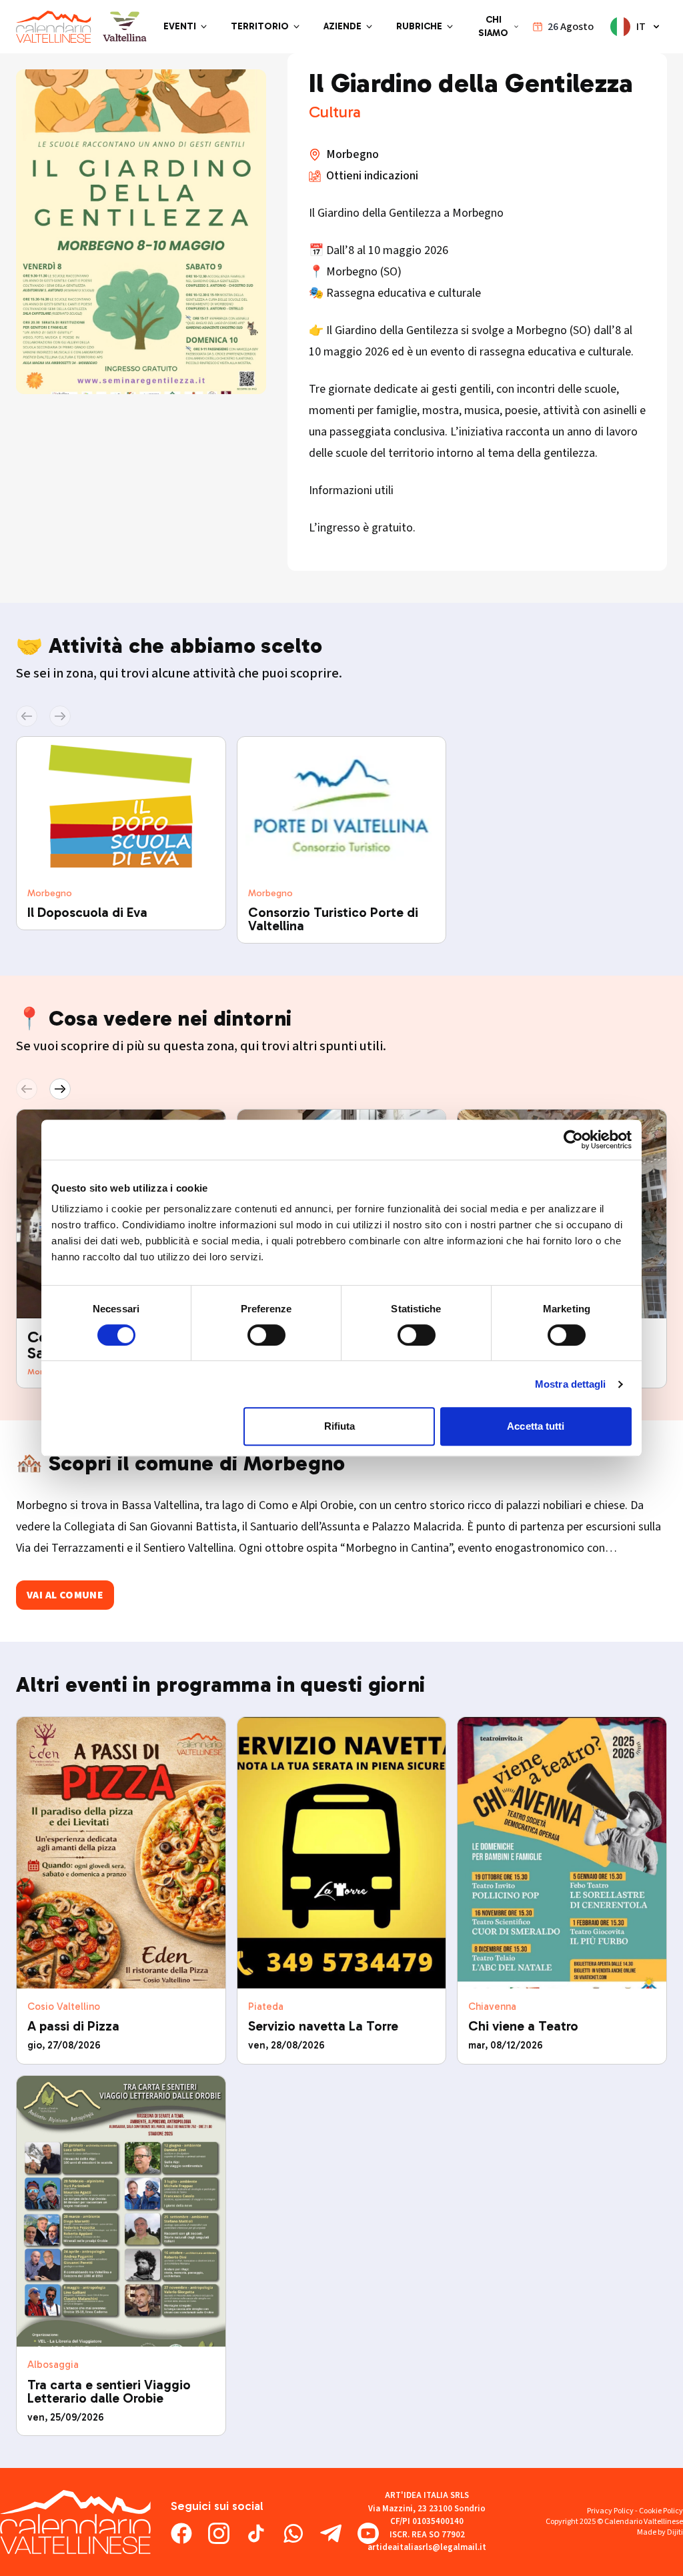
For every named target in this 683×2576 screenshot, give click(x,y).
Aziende (343, 26)
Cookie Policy (661, 2511)
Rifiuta (340, 1426)
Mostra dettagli (571, 1384)
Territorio (260, 26)
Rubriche (419, 26)
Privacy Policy (610, 2511)
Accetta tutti (536, 1426)
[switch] (266, 1335)
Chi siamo (493, 26)
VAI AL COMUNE (65, 1595)
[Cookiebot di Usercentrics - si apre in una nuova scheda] (573, 1140)
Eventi (180, 26)
